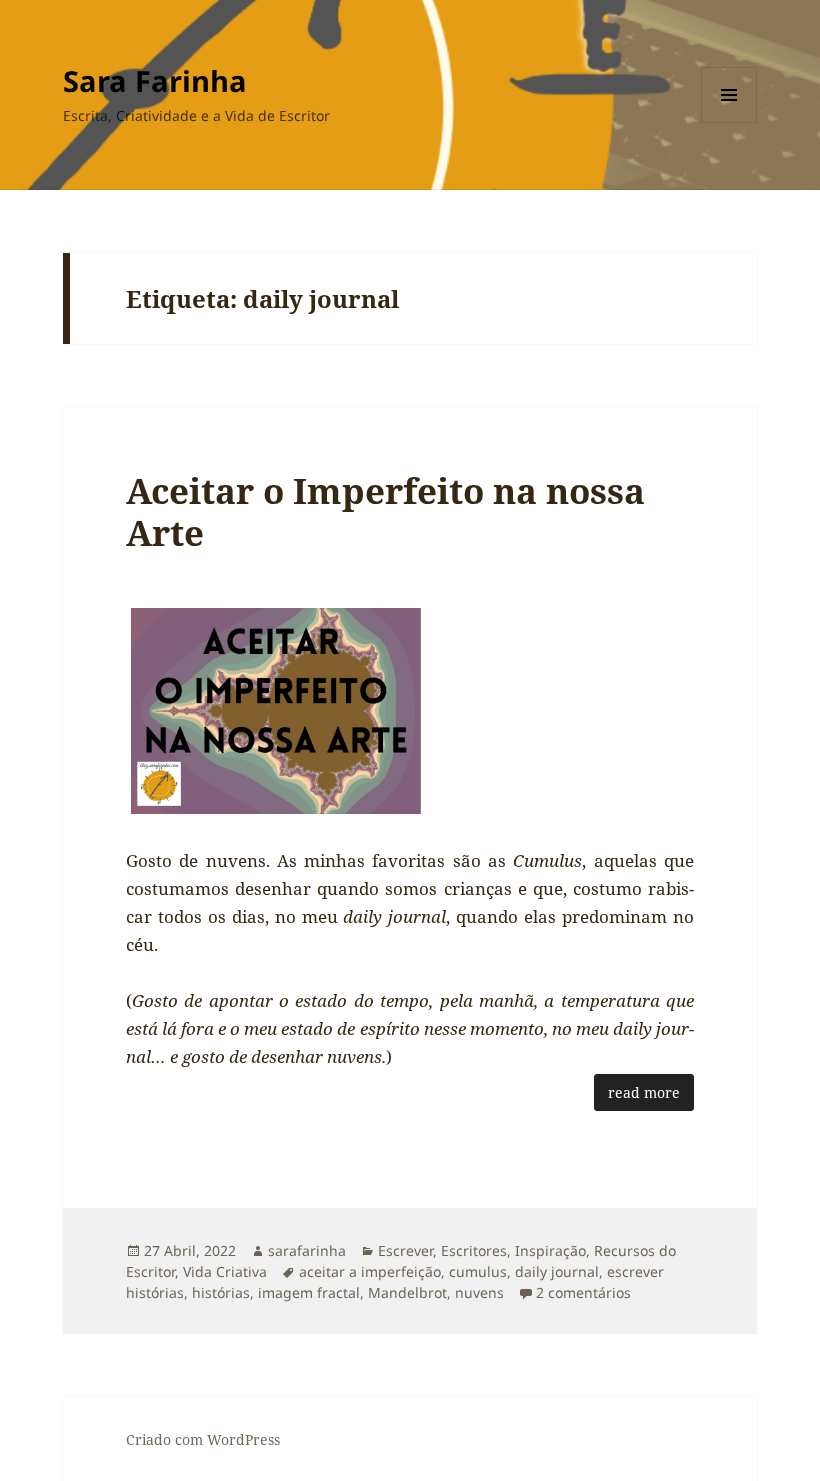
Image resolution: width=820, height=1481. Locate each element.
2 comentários (583, 1292)
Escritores (474, 1250)
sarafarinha (307, 1250)
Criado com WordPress (203, 1439)
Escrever (405, 1250)
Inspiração (550, 1250)
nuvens (479, 1292)
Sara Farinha (155, 80)
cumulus (478, 1271)
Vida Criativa (225, 1271)
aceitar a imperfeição (370, 1271)
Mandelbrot (407, 1292)
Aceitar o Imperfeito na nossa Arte (385, 511)
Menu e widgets (729, 122)
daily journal (557, 1271)
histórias (221, 1292)
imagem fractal (309, 1292)
